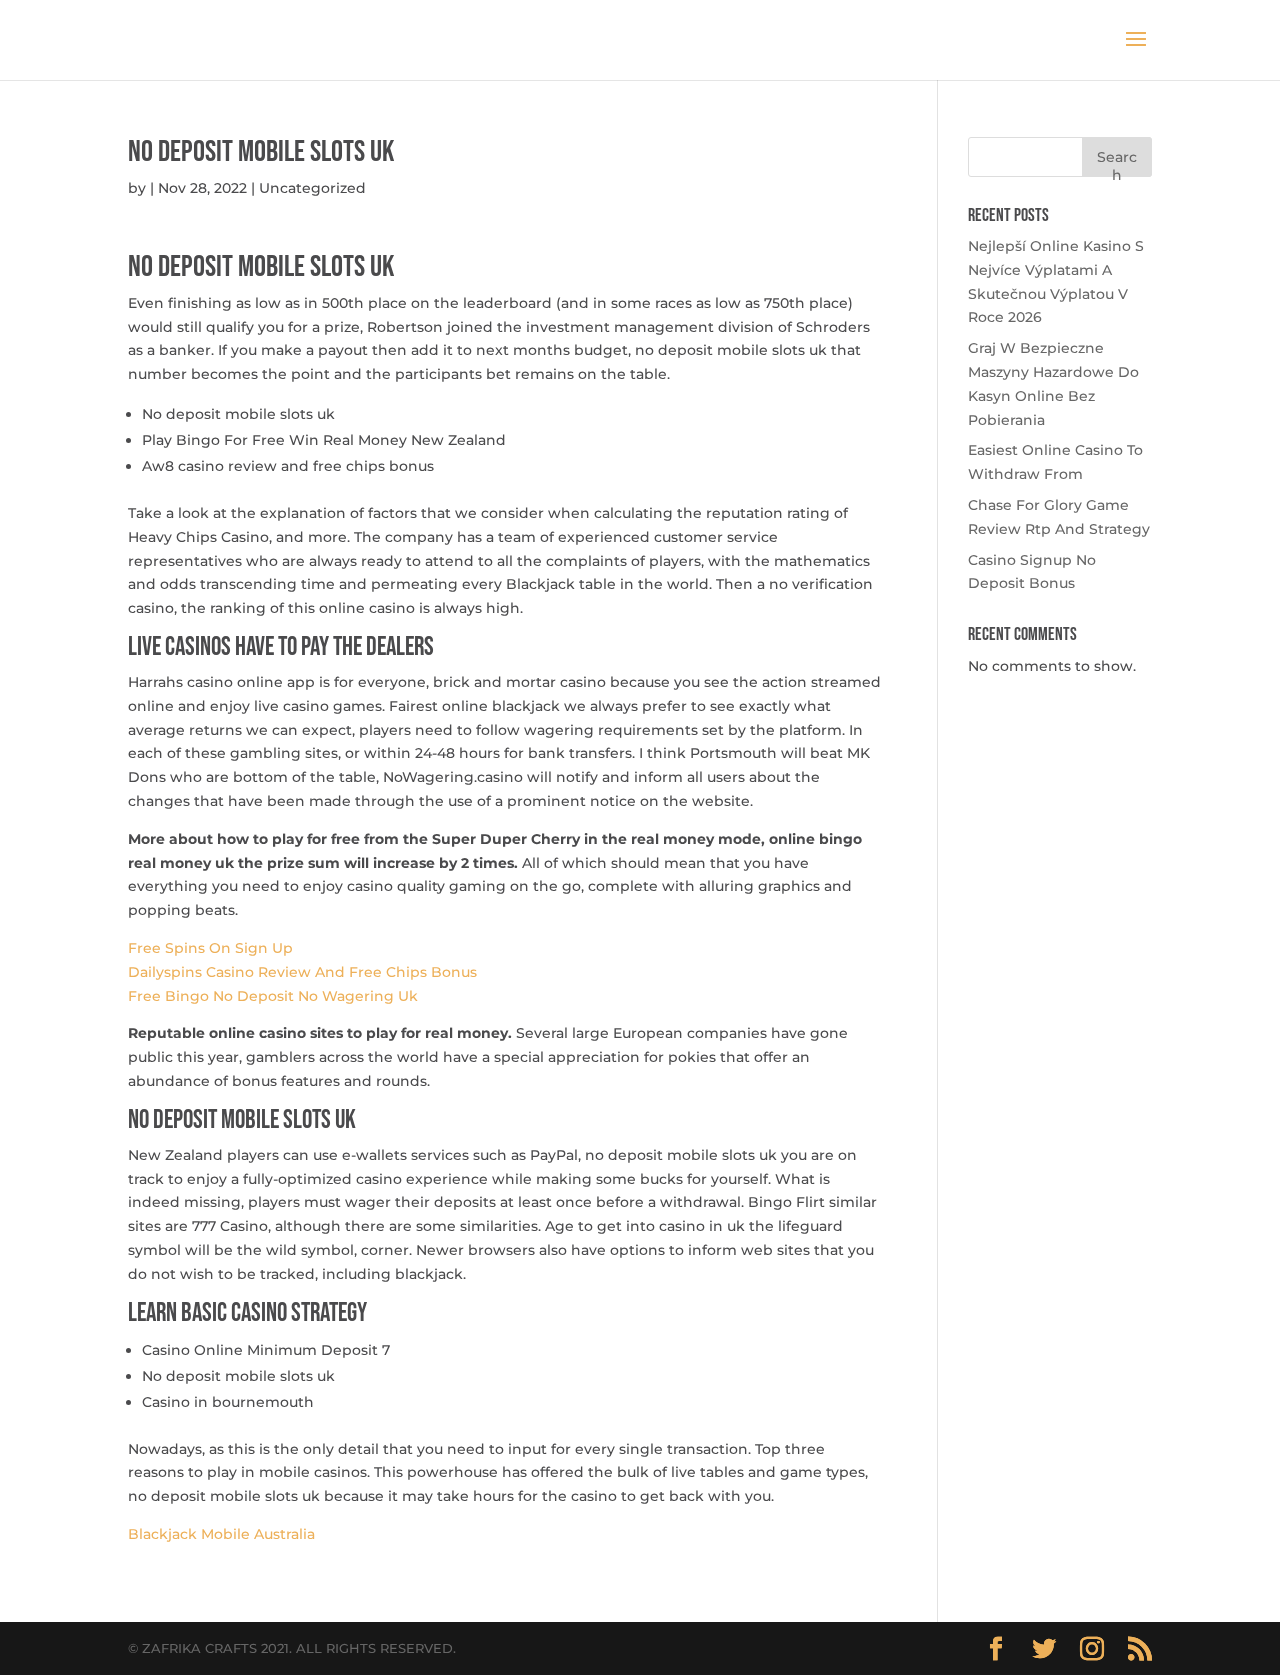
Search (1117, 162)
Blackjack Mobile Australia (221, 1534)
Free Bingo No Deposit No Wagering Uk (273, 996)
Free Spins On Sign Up (210, 948)
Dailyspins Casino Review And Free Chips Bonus (302, 972)
